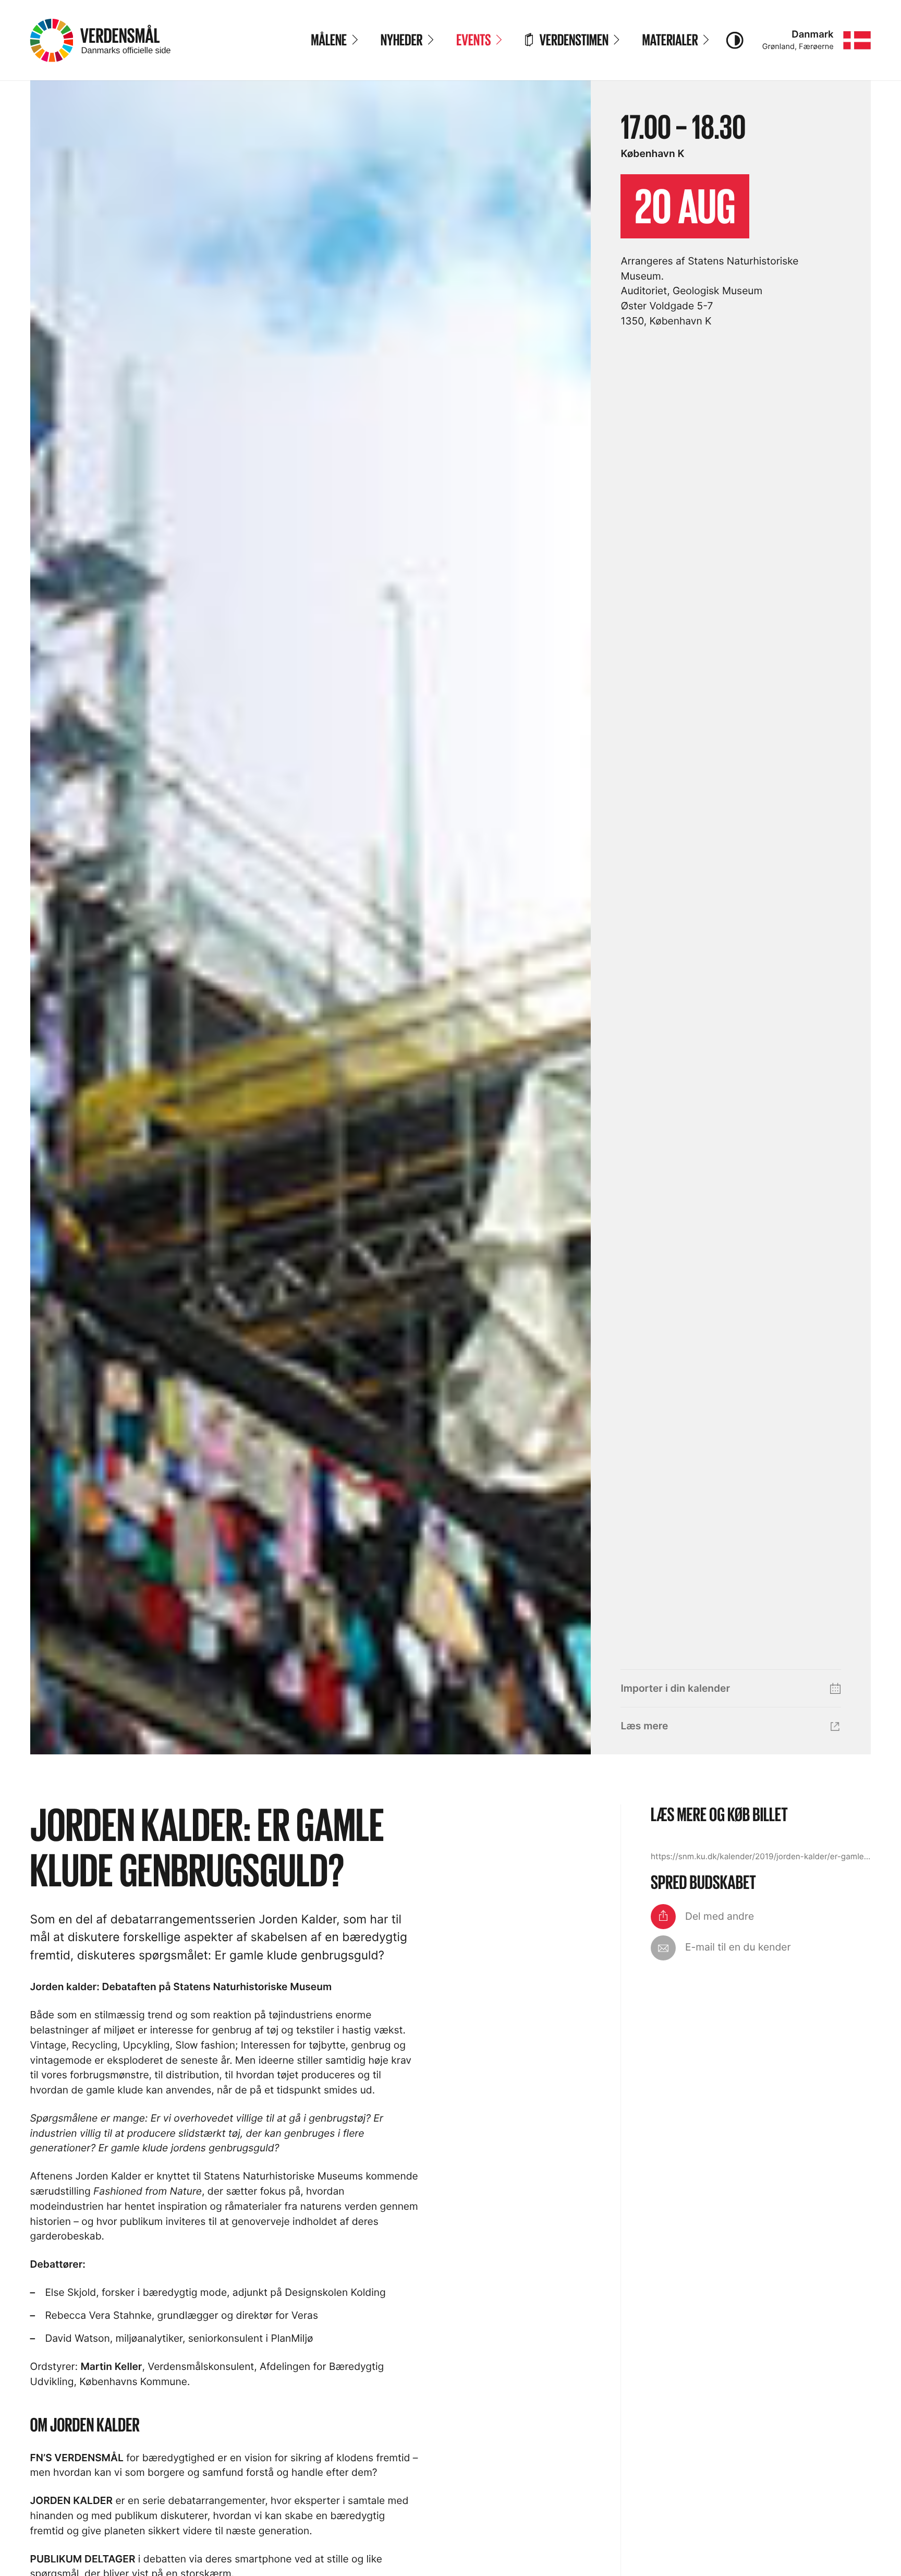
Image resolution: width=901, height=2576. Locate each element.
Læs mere (644, 1726)
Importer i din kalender (675, 1688)
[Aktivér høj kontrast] (735, 40)
